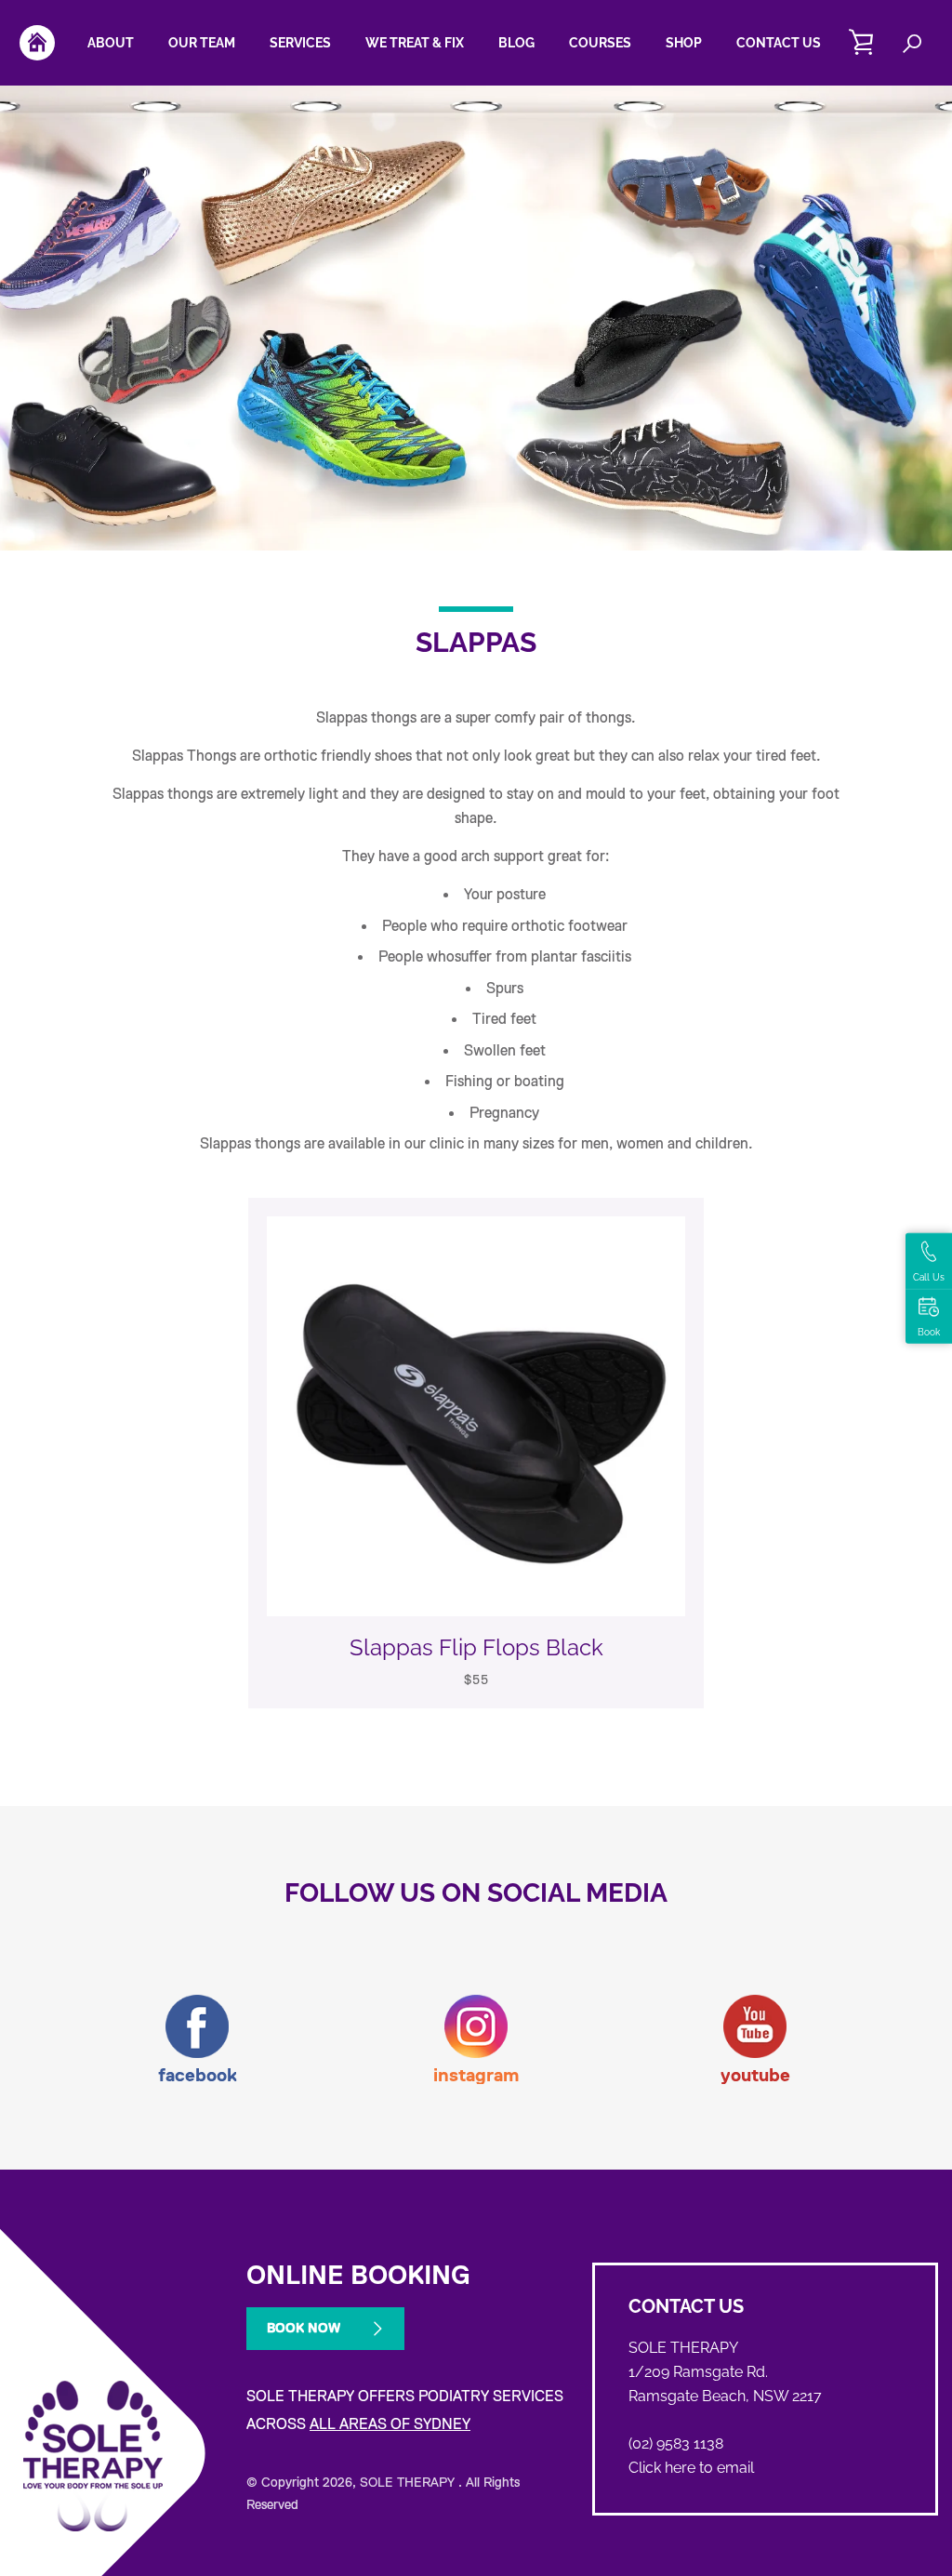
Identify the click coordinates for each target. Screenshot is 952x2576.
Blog (516, 43)
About (111, 43)
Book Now (304, 2328)
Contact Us (779, 43)
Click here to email (691, 2468)
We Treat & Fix (415, 43)
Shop (684, 43)
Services (300, 43)
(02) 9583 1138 (676, 2443)
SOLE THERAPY (409, 2482)
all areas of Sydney (390, 2424)
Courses (600, 43)
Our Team (202, 43)
